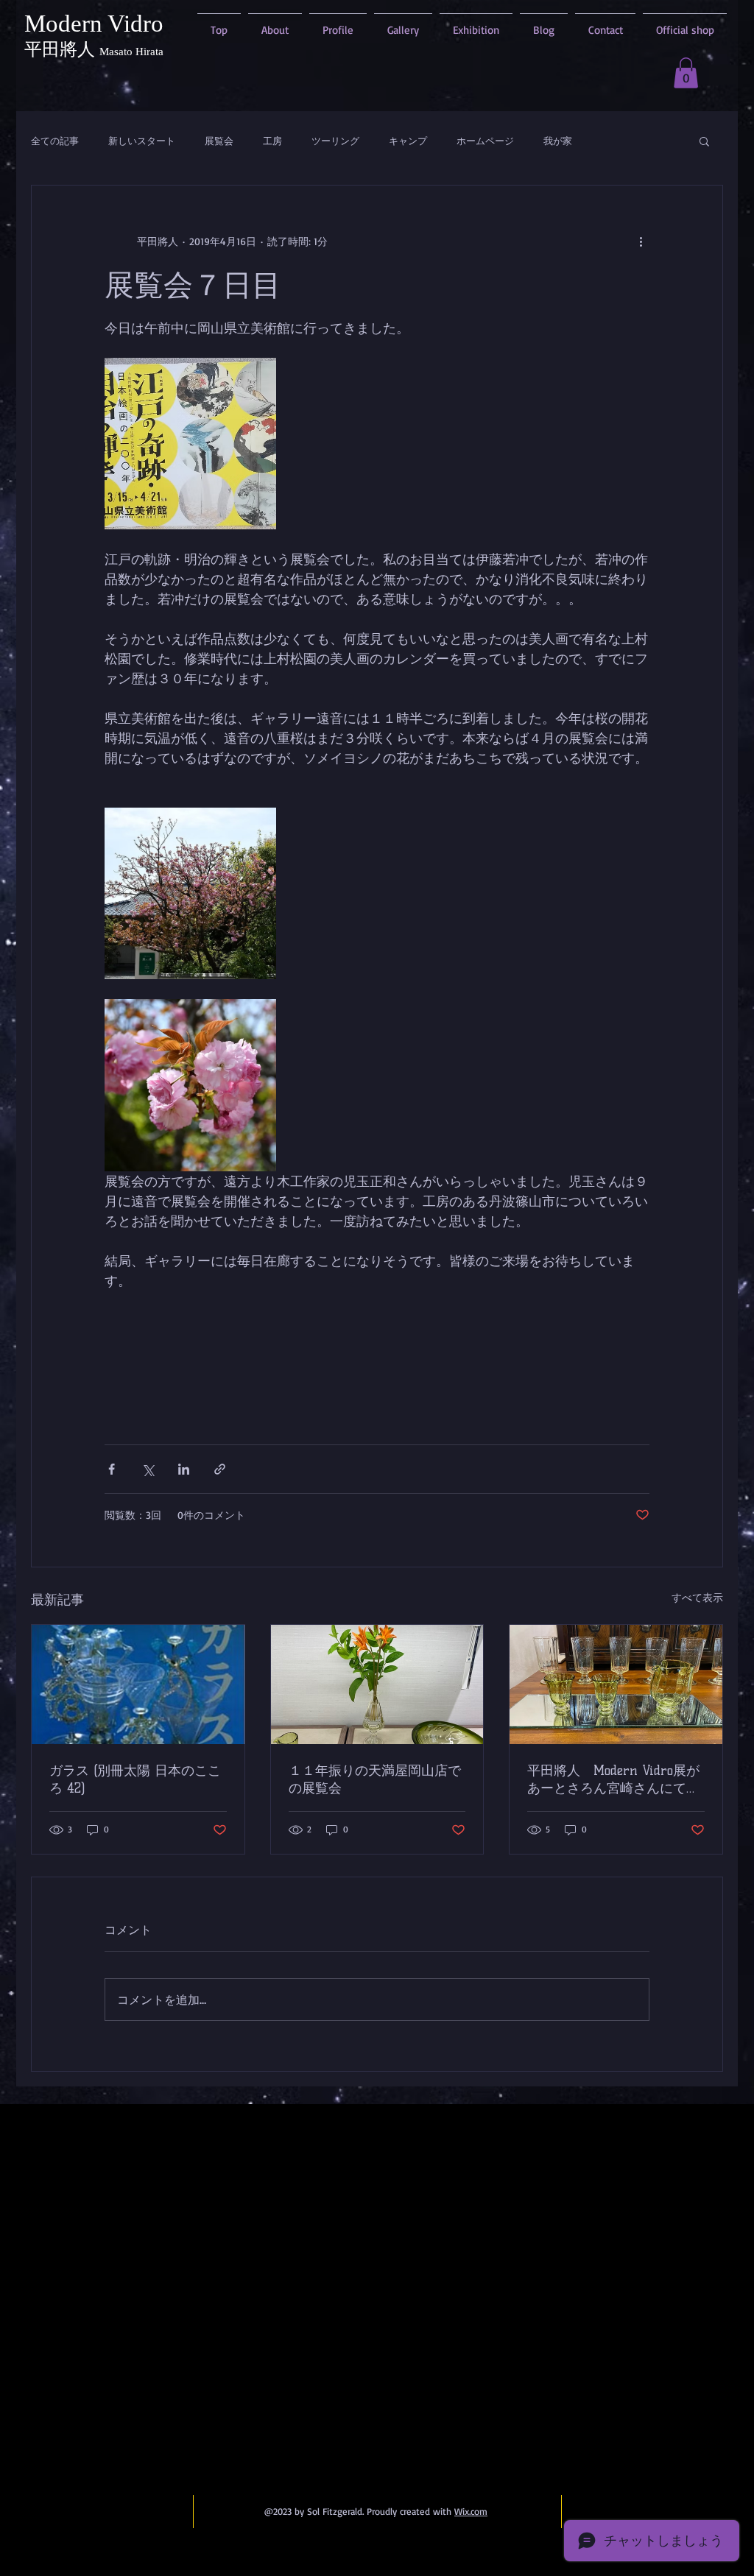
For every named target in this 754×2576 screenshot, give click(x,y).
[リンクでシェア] (220, 1469)
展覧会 (219, 141)
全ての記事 (55, 141)
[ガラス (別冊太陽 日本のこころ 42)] (138, 1684)
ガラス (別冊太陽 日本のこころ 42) (135, 1779)
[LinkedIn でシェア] (184, 1469)
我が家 (558, 141)
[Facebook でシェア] (112, 1469)
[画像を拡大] (190, 444)
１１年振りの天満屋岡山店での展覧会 (375, 1779)
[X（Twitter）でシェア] (148, 1469)
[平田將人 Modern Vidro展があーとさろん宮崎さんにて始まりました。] (616, 1684)
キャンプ (408, 141)
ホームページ (485, 141)
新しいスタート (142, 141)
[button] (686, 73)
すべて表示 (697, 1597)
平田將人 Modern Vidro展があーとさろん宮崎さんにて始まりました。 (613, 1780)
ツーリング (335, 141)
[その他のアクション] (641, 241)
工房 (272, 141)
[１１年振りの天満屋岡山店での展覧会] (377, 1684)
